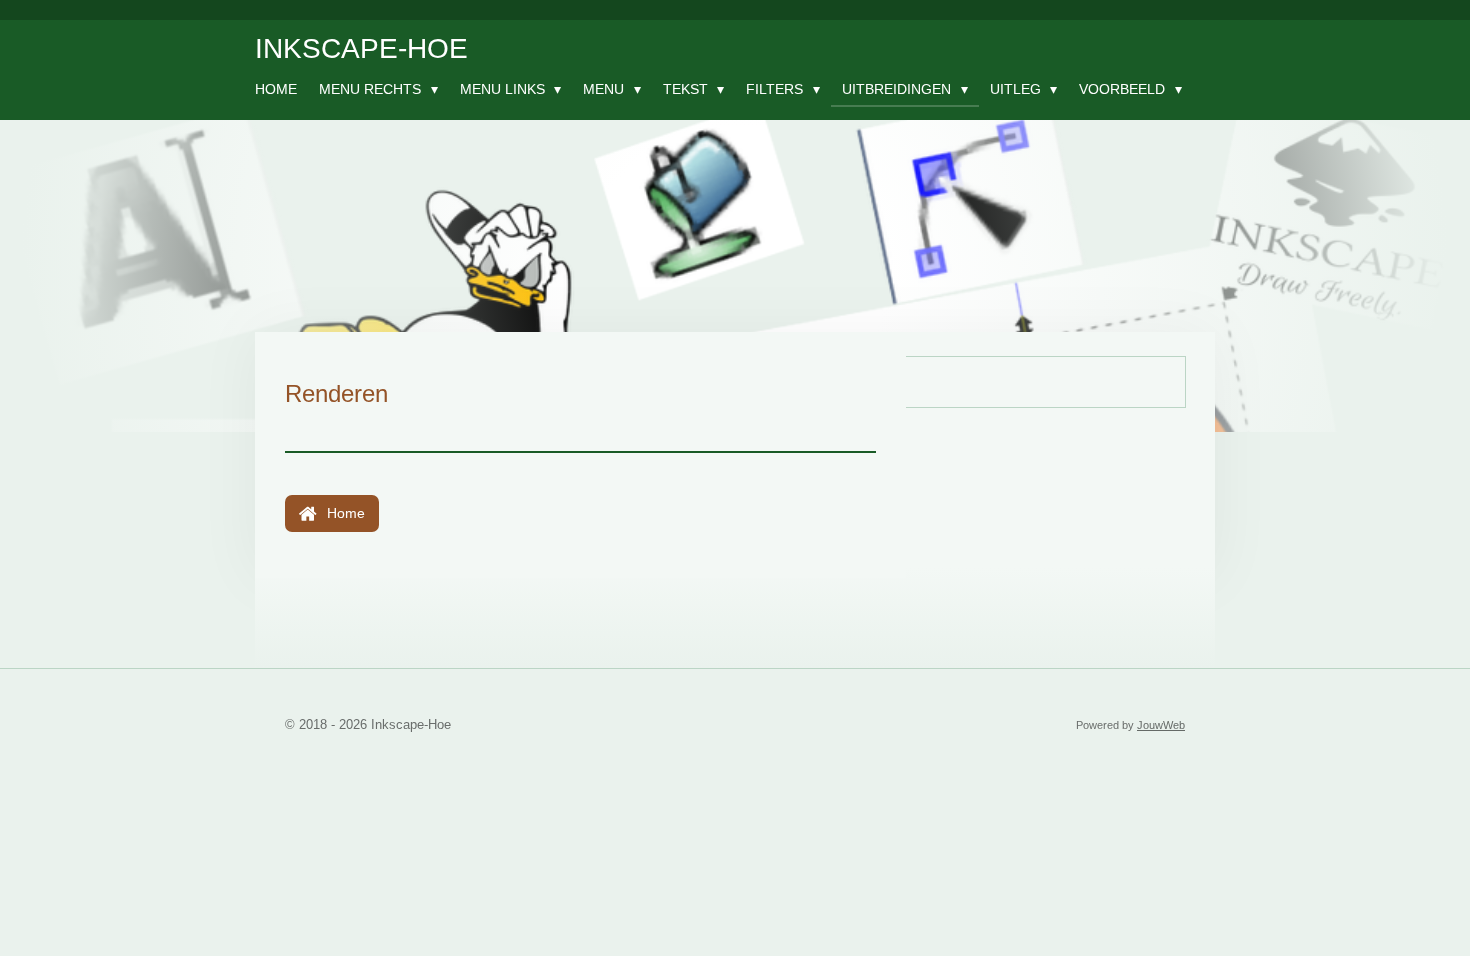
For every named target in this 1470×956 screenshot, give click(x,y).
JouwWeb (1161, 725)
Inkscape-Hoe (361, 48)
